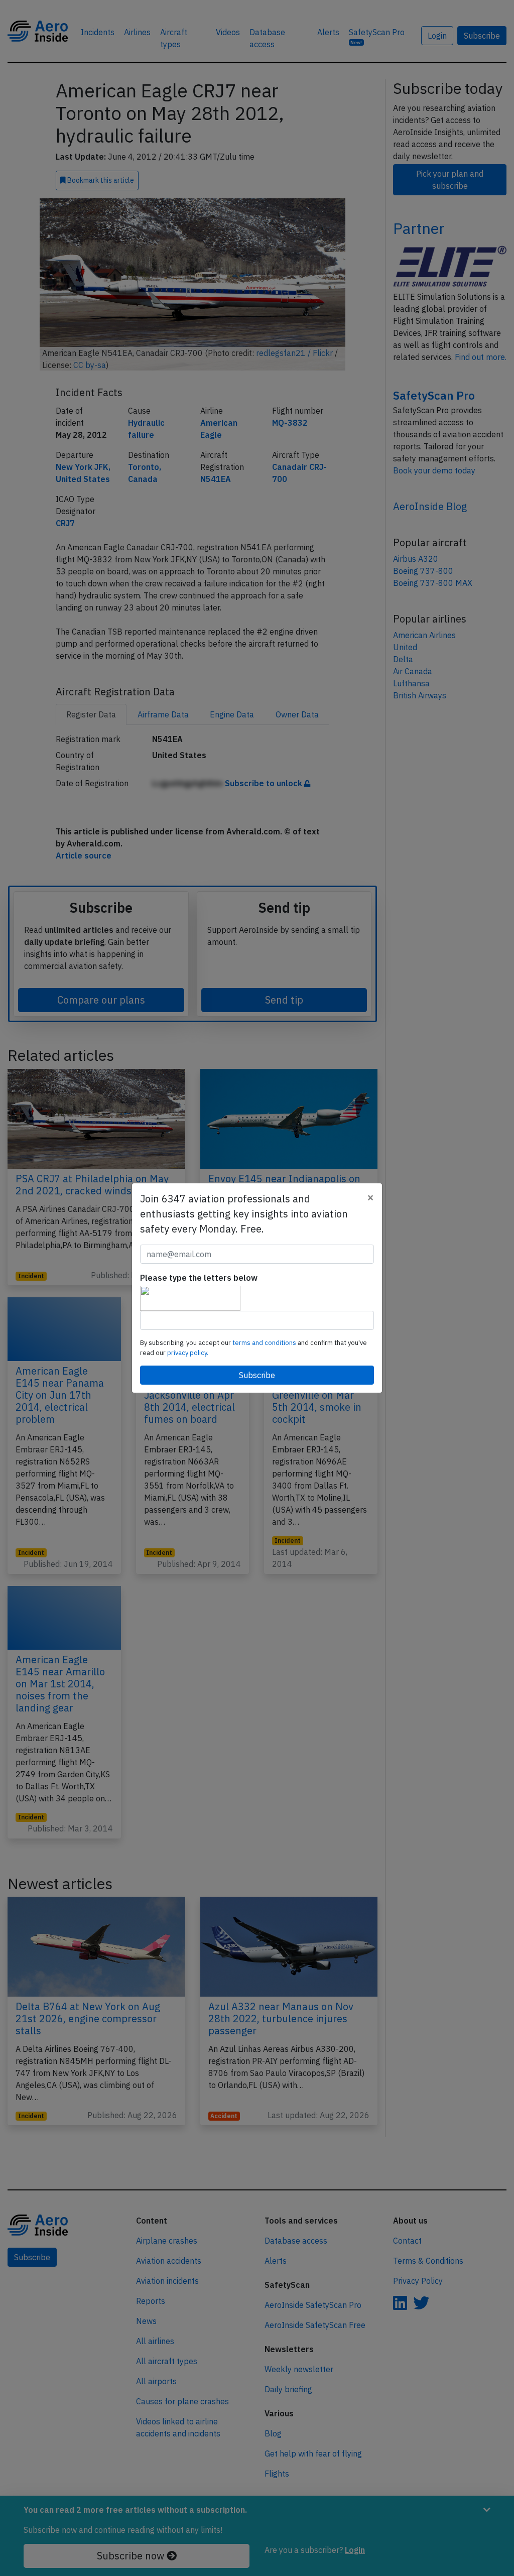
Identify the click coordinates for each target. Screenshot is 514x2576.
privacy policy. (188, 1353)
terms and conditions (265, 1343)
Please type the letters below (199, 1278)
